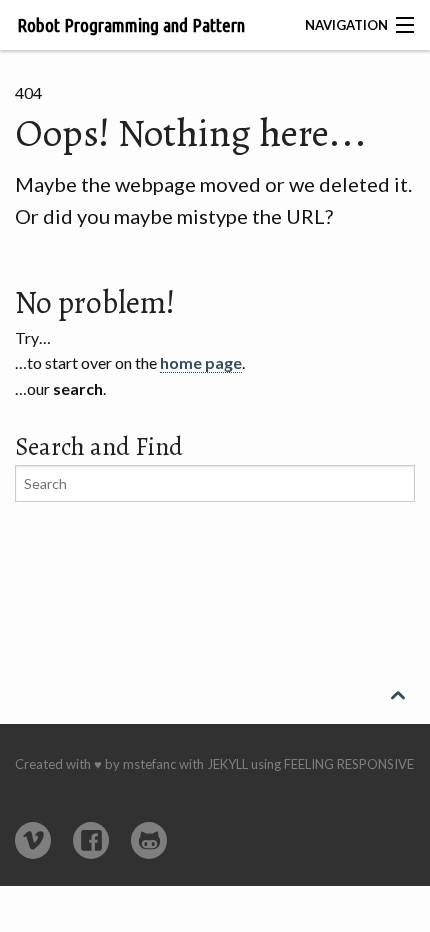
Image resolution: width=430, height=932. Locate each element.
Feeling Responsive (349, 764)
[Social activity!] (91, 840)
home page (201, 362)
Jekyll (227, 764)
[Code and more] (149, 840)
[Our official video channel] (33, 840)
